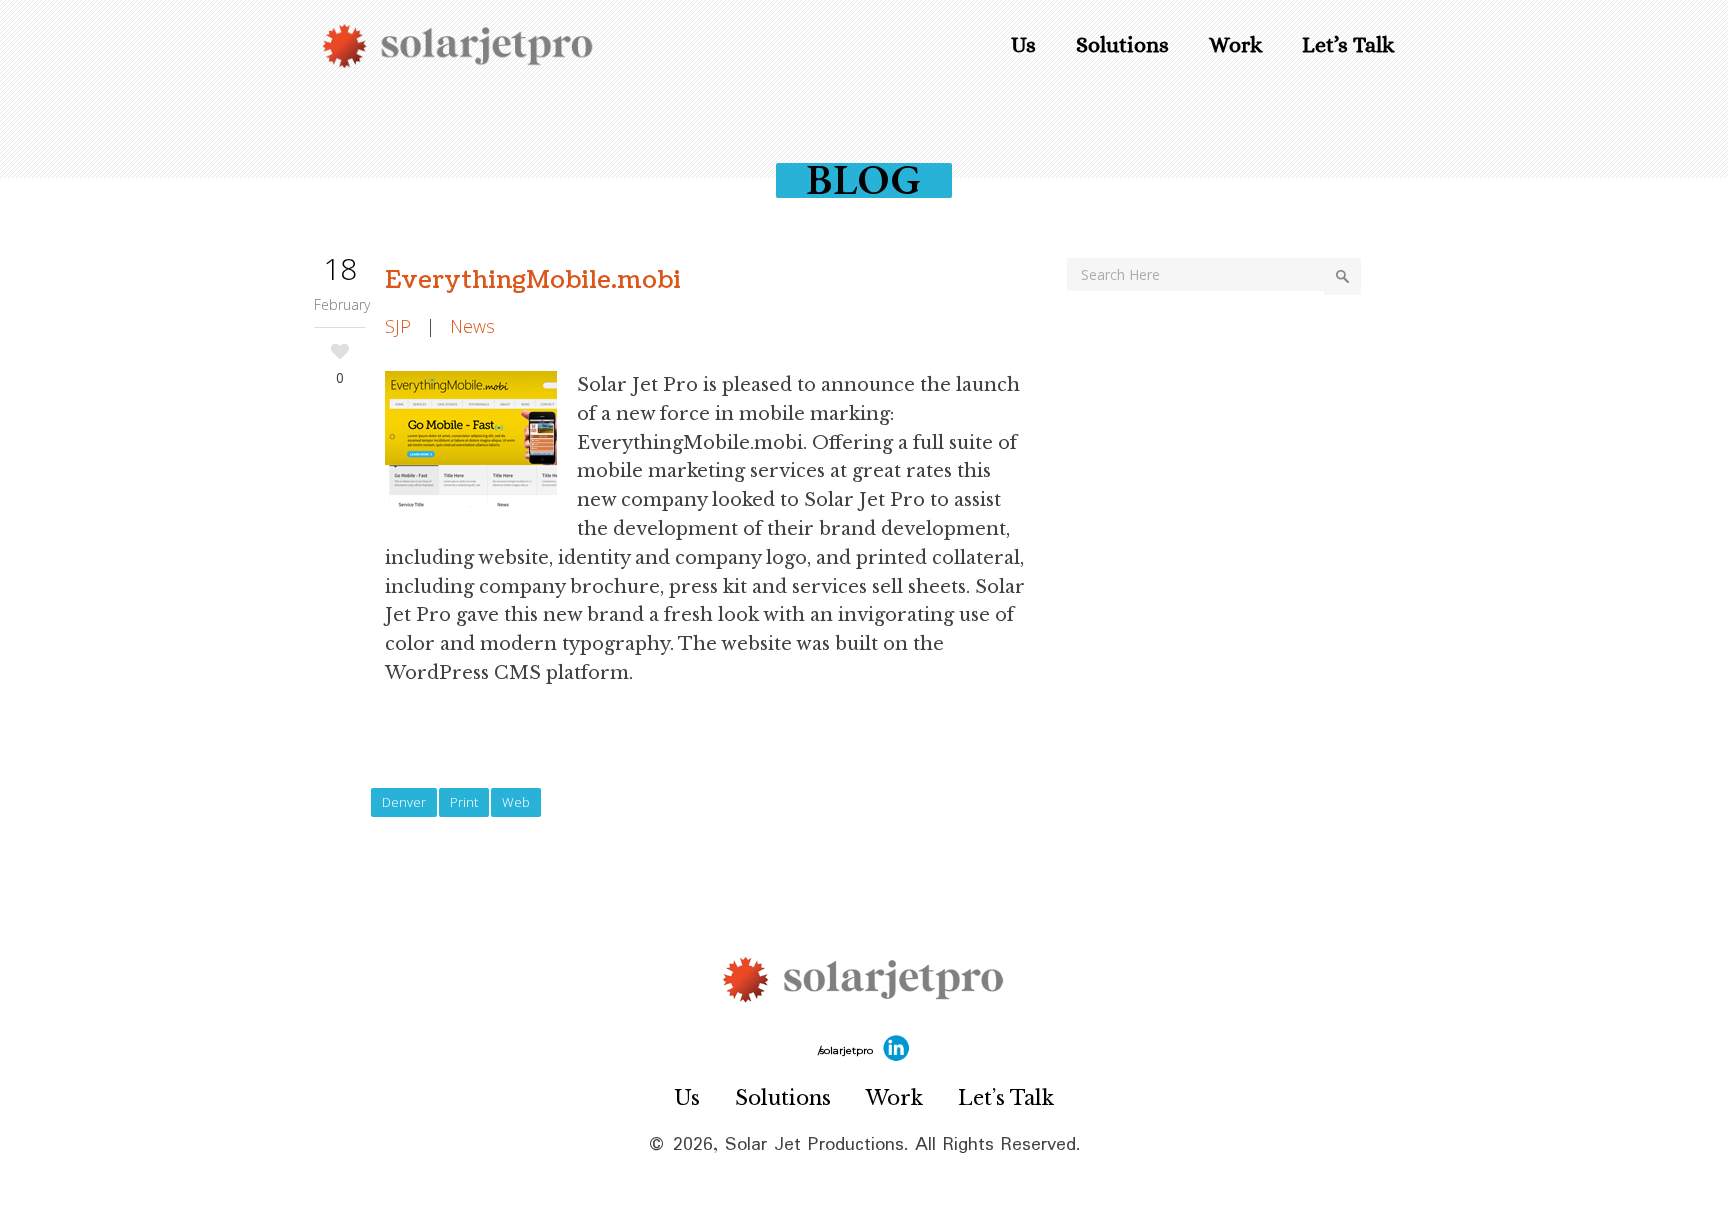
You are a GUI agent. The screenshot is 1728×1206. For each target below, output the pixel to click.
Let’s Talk (1006, 1098)
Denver (404, 802)
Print (464, 802)
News (472, 326)
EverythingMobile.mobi (533, 280)
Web (516, 802)
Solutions (783, 1098)
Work (894, 1098)
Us (687, 1098)
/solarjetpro (847, 1050)
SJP (398, 326)
